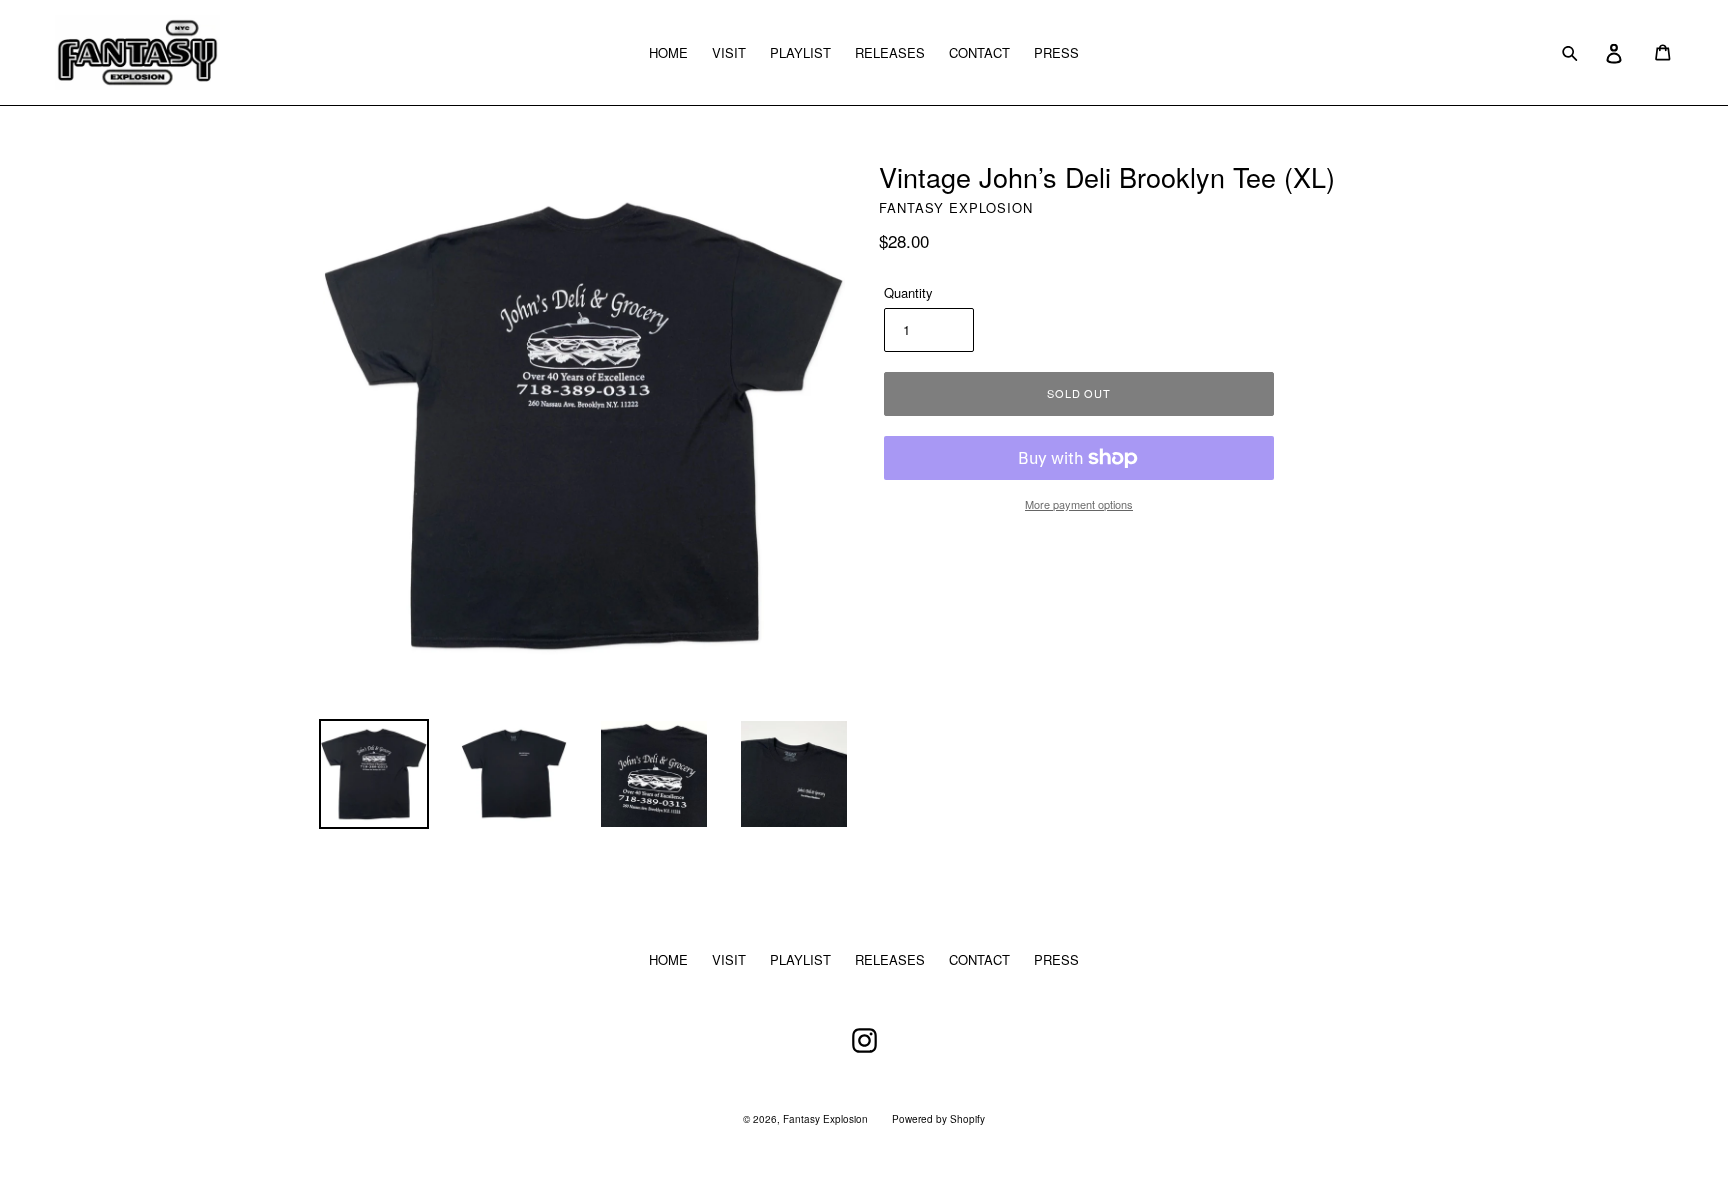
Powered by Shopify (938, 1119)
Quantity (908, 292)
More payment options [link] (1079, 504)
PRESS (1056, 52)
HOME (668, 52)
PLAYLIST (800, 52)
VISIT (729, 52)
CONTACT (979, 52)
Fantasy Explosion (825, 1119)
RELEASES (890, 52)
